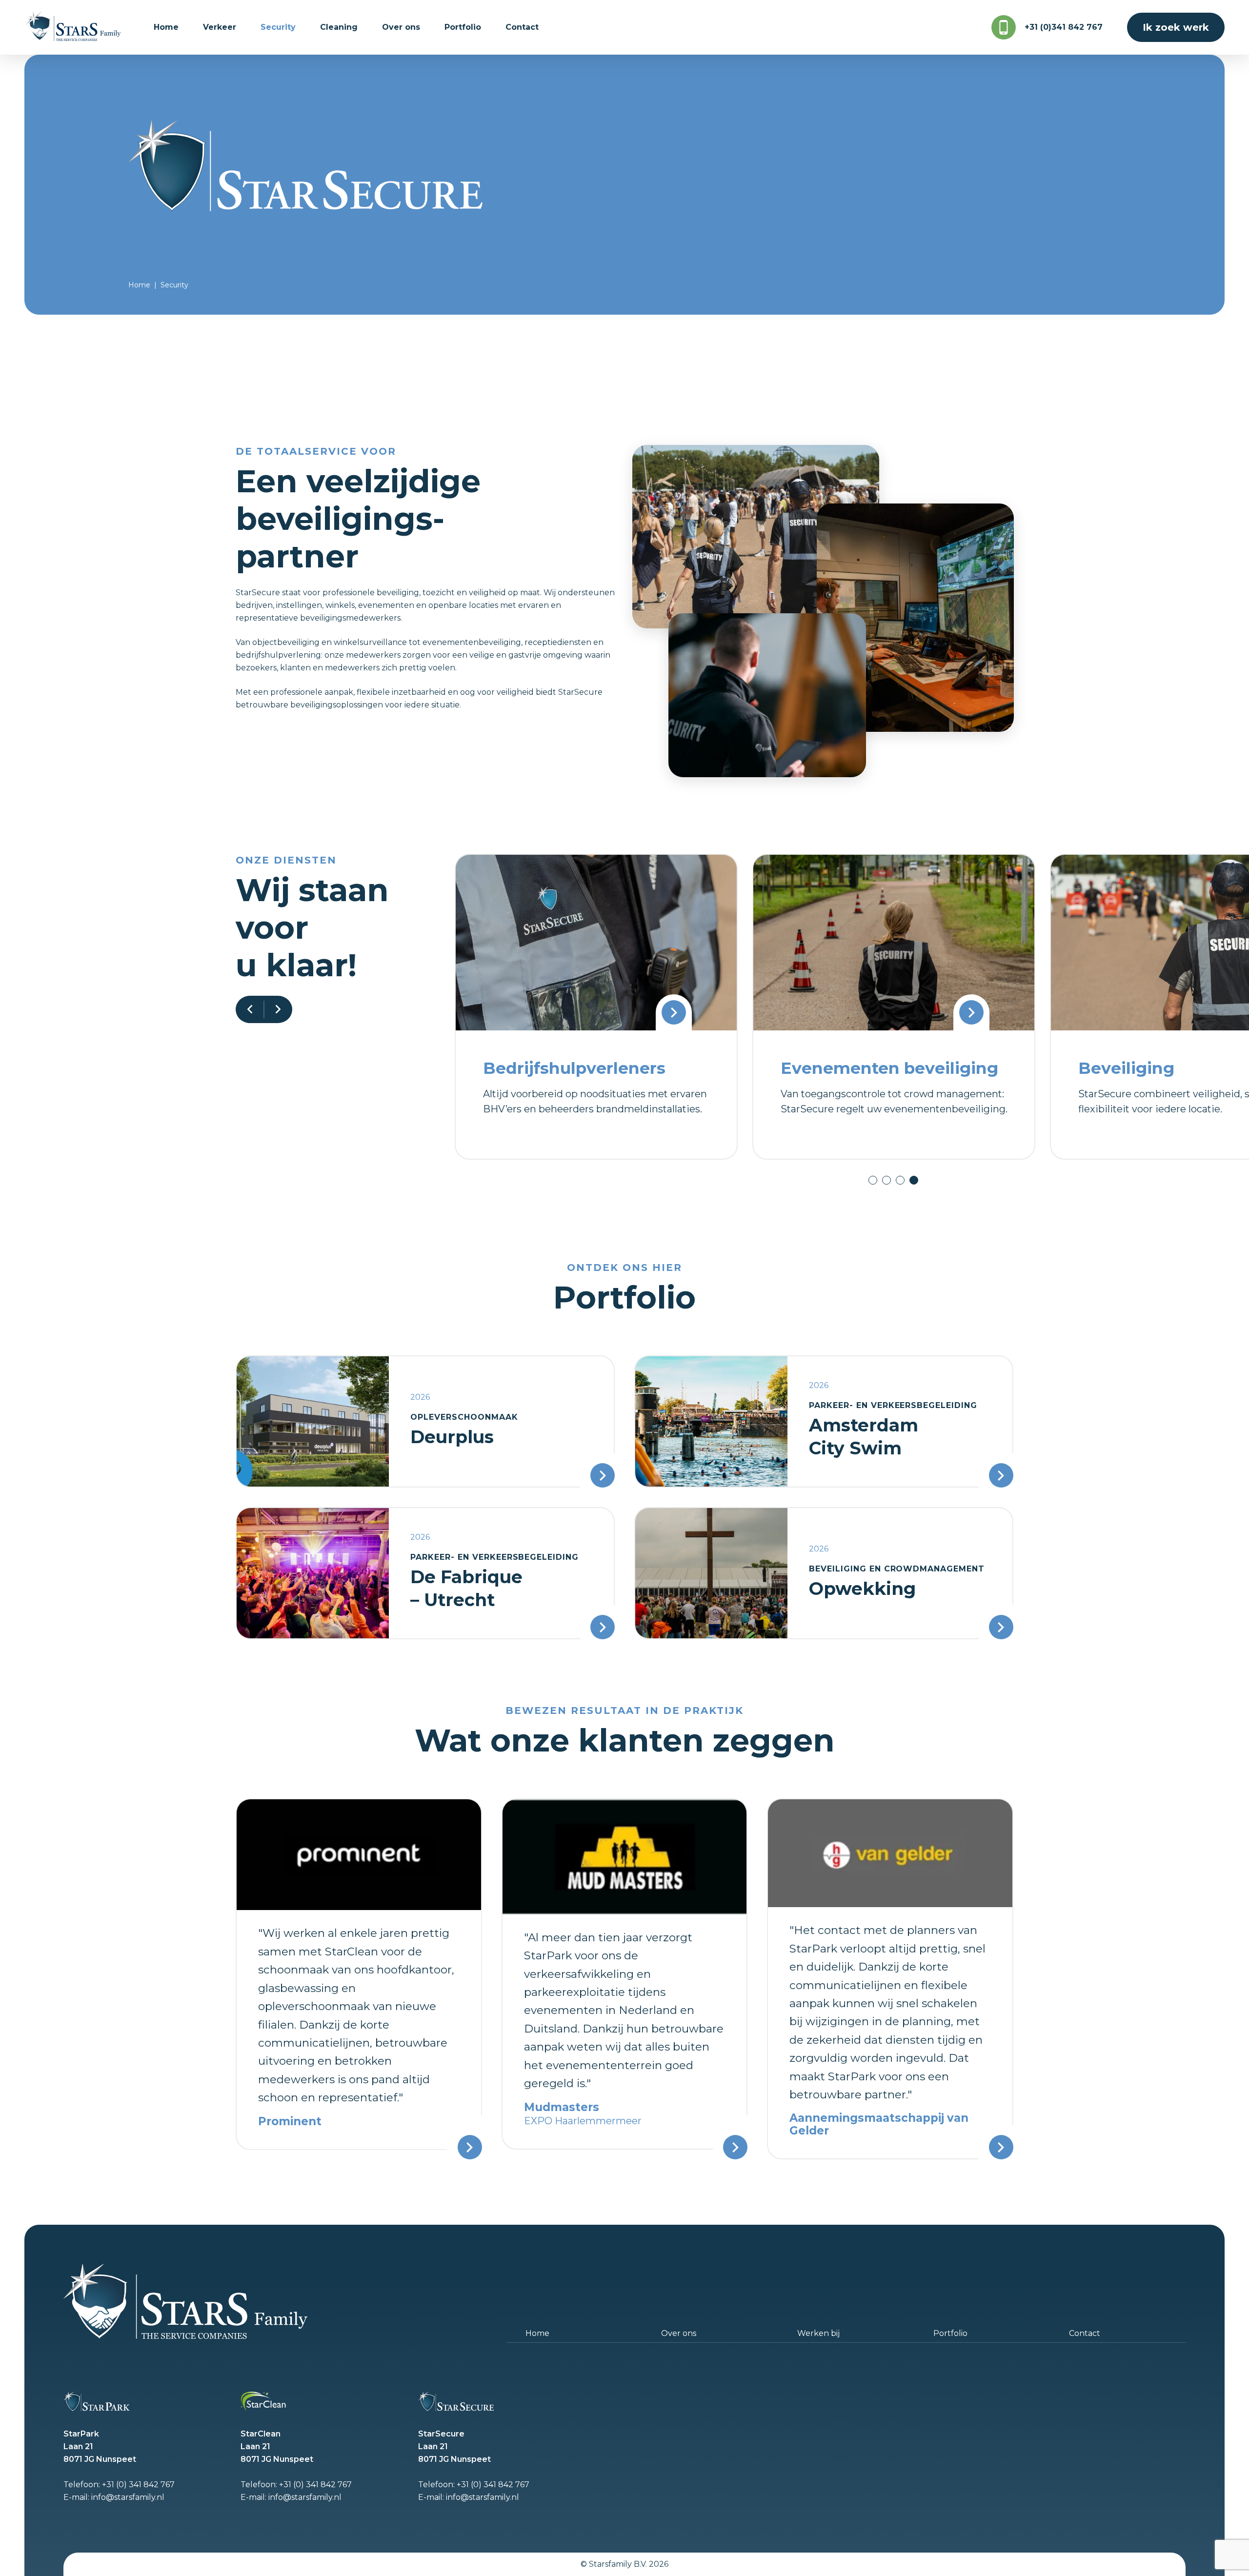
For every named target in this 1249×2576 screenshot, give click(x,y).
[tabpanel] (596, 1006)
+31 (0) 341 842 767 (138, 2485)
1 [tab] (873, 1180)
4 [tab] (914, 1180)
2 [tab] (886, 1180)
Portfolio (950, 2333)
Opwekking (862, 1589)
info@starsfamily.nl (128, 2497)
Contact (1085, 2333)
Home (139, 285)
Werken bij (818, 2333)
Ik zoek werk (1176, 27)
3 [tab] (900, 1180)
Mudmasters (562, 2107)
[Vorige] (250, 1009)
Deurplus (452, 1437)
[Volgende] (278, 1009)
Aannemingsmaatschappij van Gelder (879, 2124)
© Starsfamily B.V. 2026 (624, 2564)
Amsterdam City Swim (864, 1437)
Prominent (290, 2121)
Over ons (679, 2333)
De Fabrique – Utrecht (466, 1588)
